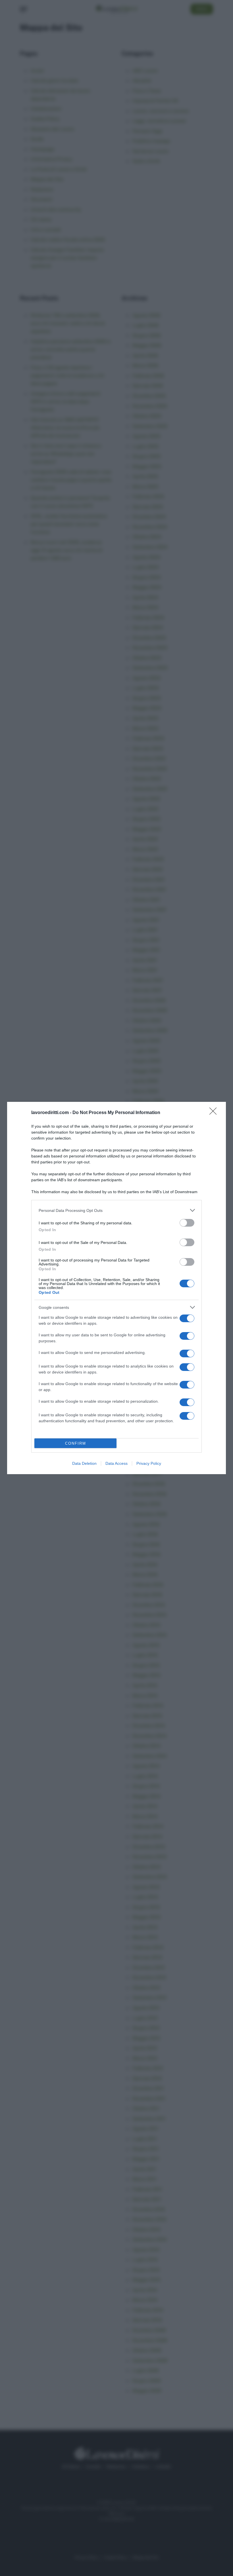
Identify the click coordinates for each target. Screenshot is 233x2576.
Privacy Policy (149, 1463)
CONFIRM (76, 1443)
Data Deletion (84, 1463)
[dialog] (116, 1288)
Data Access (116, 1463)
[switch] (187, 1223)
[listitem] (116, 1210)
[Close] (215, 1113)
